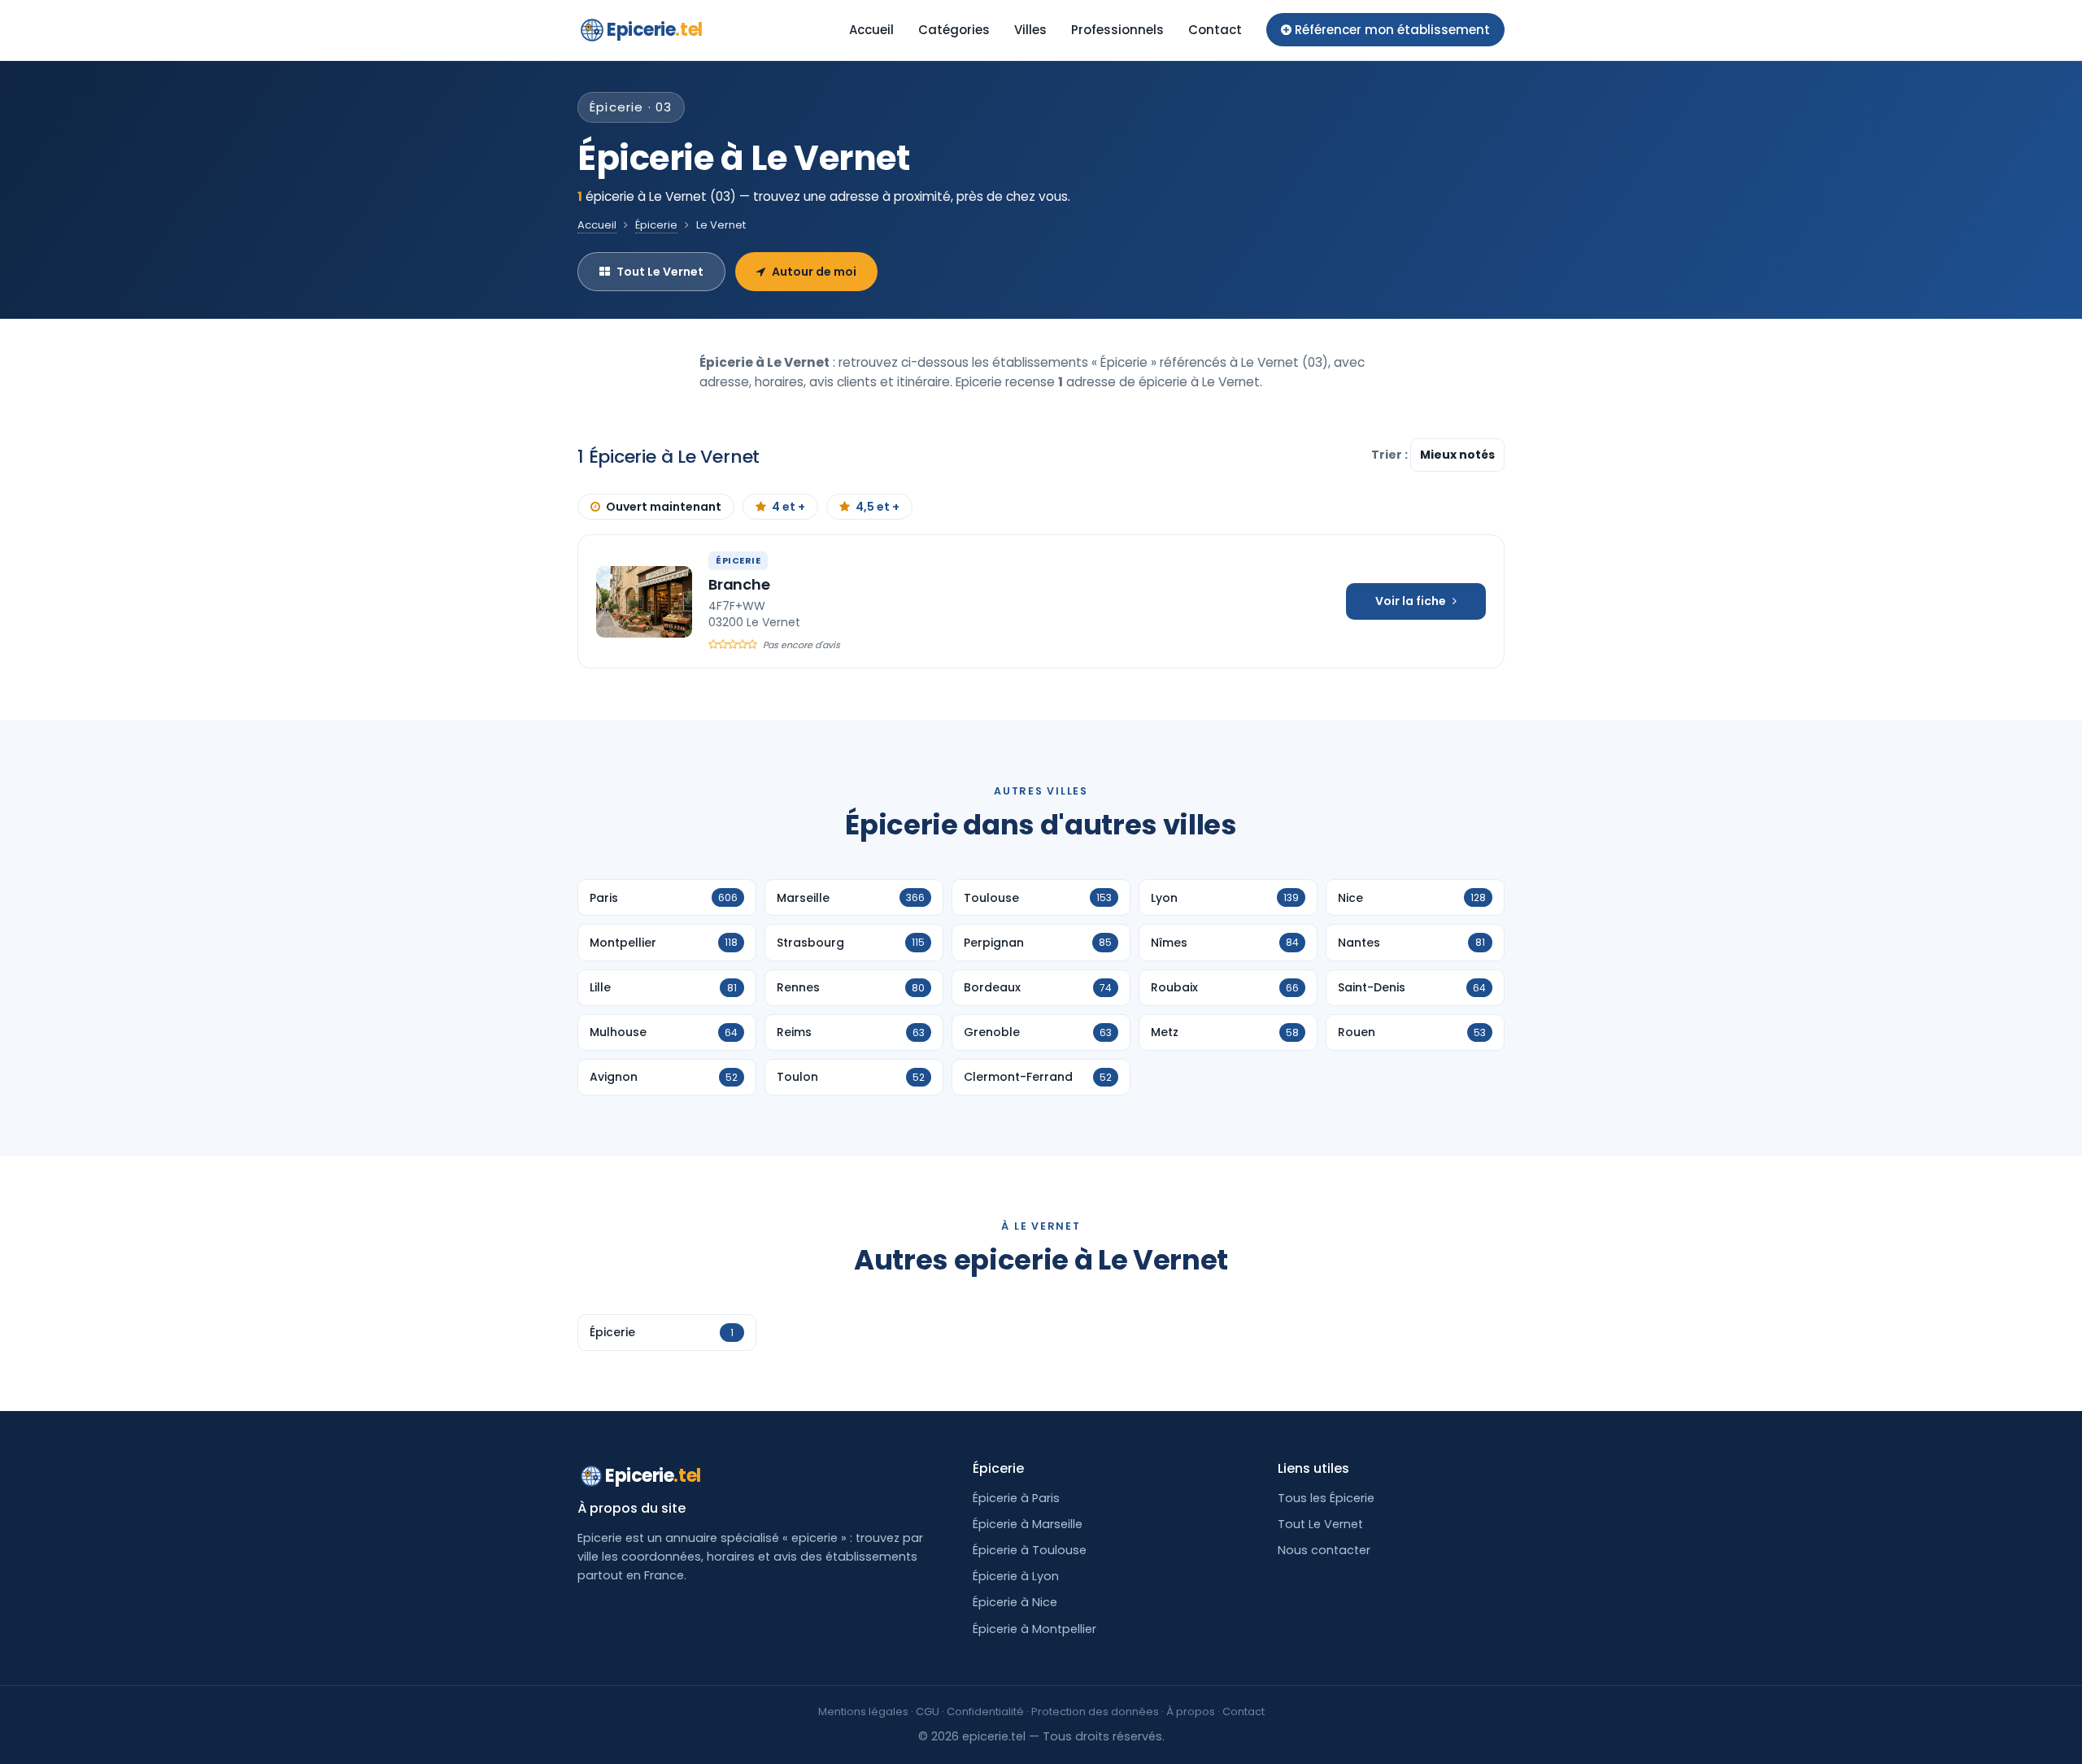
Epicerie (655, 30)
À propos (1191, 1712)
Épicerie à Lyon (1016, 1576)
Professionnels (1117, 30)
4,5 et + (878, 507)
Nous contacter (1324, 1550)
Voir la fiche (1411, 601)
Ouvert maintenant (664, 507)
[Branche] (644, 602)
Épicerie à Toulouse (1030, 1550)
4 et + (788, 507)
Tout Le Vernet (660, 272)
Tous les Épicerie (1326, 1498)
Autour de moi (814, 272)
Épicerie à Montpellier (1034, 1629)
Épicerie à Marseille (1028, 1524)
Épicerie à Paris (1016, 1498)
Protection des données (1095, 1712)
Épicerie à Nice (1015, 1602)
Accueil (871, 30)
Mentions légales (863, 1712)
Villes (1030, 30)
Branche (739, 584)
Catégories (954, 30)
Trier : (1391, 455)
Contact (1215, 30)
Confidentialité (985, 1712)
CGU (928, 1712)
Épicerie (656, 225)
